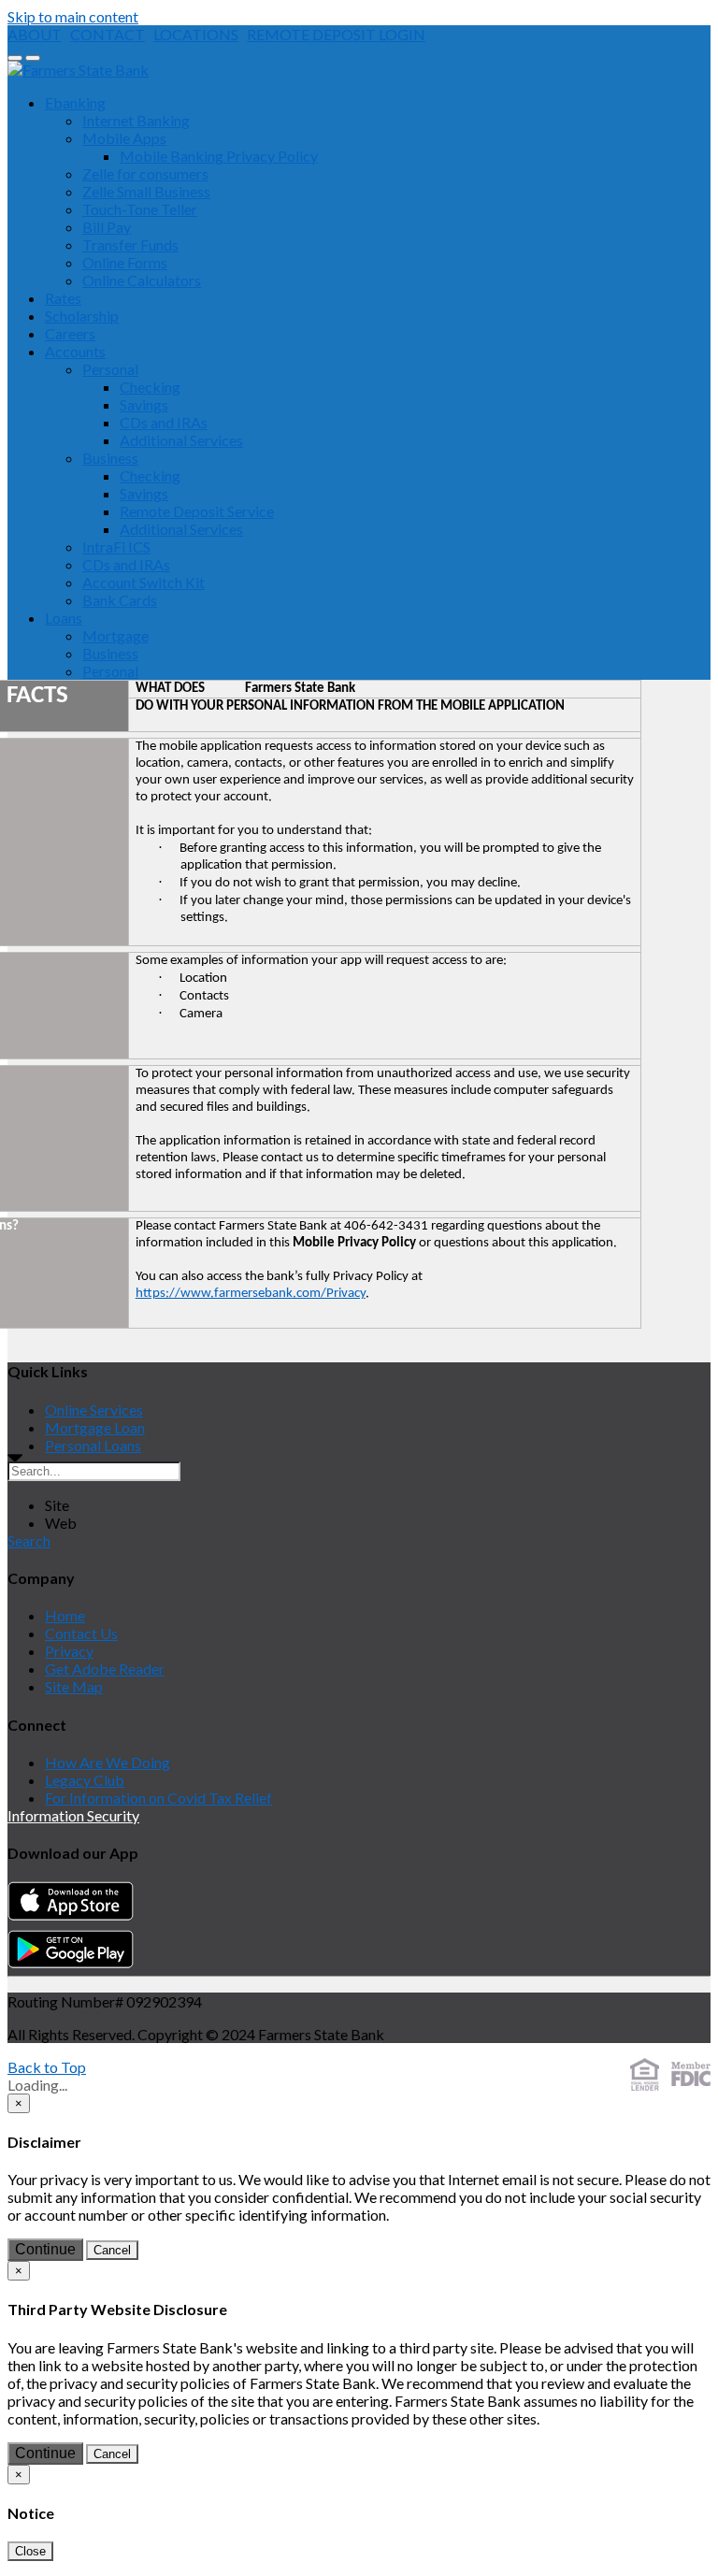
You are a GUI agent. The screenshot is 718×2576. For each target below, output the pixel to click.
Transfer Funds (130, 245)
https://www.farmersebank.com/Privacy (251, 1294)
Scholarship (82, 316)
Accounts (75, 351)
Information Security (73, 1815)
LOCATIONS (196, 34)
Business (110, 458)
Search (29, 1540)
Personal (110, 369)
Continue (45, 2249)
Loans (64, 618)
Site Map (74, 1686)
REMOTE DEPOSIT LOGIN (336, 34)
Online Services (94, 1410)
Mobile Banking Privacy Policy (219, 156)
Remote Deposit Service (197, 511)
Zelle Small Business (146, 191)
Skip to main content (73, 16)
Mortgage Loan (95, 1427)
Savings (144, 404)
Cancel (112, 2250)
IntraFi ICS (116, 547)
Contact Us (81, 1633)
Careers (70, 333)
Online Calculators (142, 280)
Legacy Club (85, 1780)
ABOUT (35, 34)
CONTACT (108, 34)
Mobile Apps (124, 138)
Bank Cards (120, 600)
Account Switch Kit (144, 582)
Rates (63, 298)
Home (65, 1615)
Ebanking (75, 102)
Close (30, 2551)
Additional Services (181, 440)
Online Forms (125, 262)
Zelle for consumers (145, 173)
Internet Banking (136, 120)
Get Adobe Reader (105, 1669)
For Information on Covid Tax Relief (158, 1798)
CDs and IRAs (164, 422)
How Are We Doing (108, 1762)
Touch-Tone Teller (140, 209)
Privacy (69, 1651)
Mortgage (115, 635)
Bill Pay (107, 227)
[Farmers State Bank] (78, 70)
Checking (150, 387)
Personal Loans (93, 1445)
